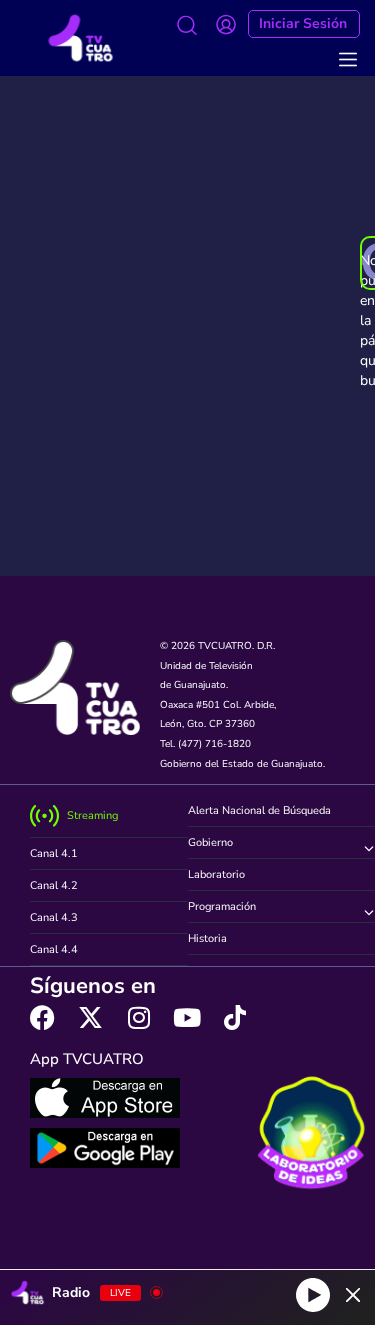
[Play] (313, 1295)
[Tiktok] (234, 1017)
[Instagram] (138, 1017)
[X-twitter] (90, 1017)
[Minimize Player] (353, 1295)
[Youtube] (186, 1017)
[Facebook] (42, 1017)
